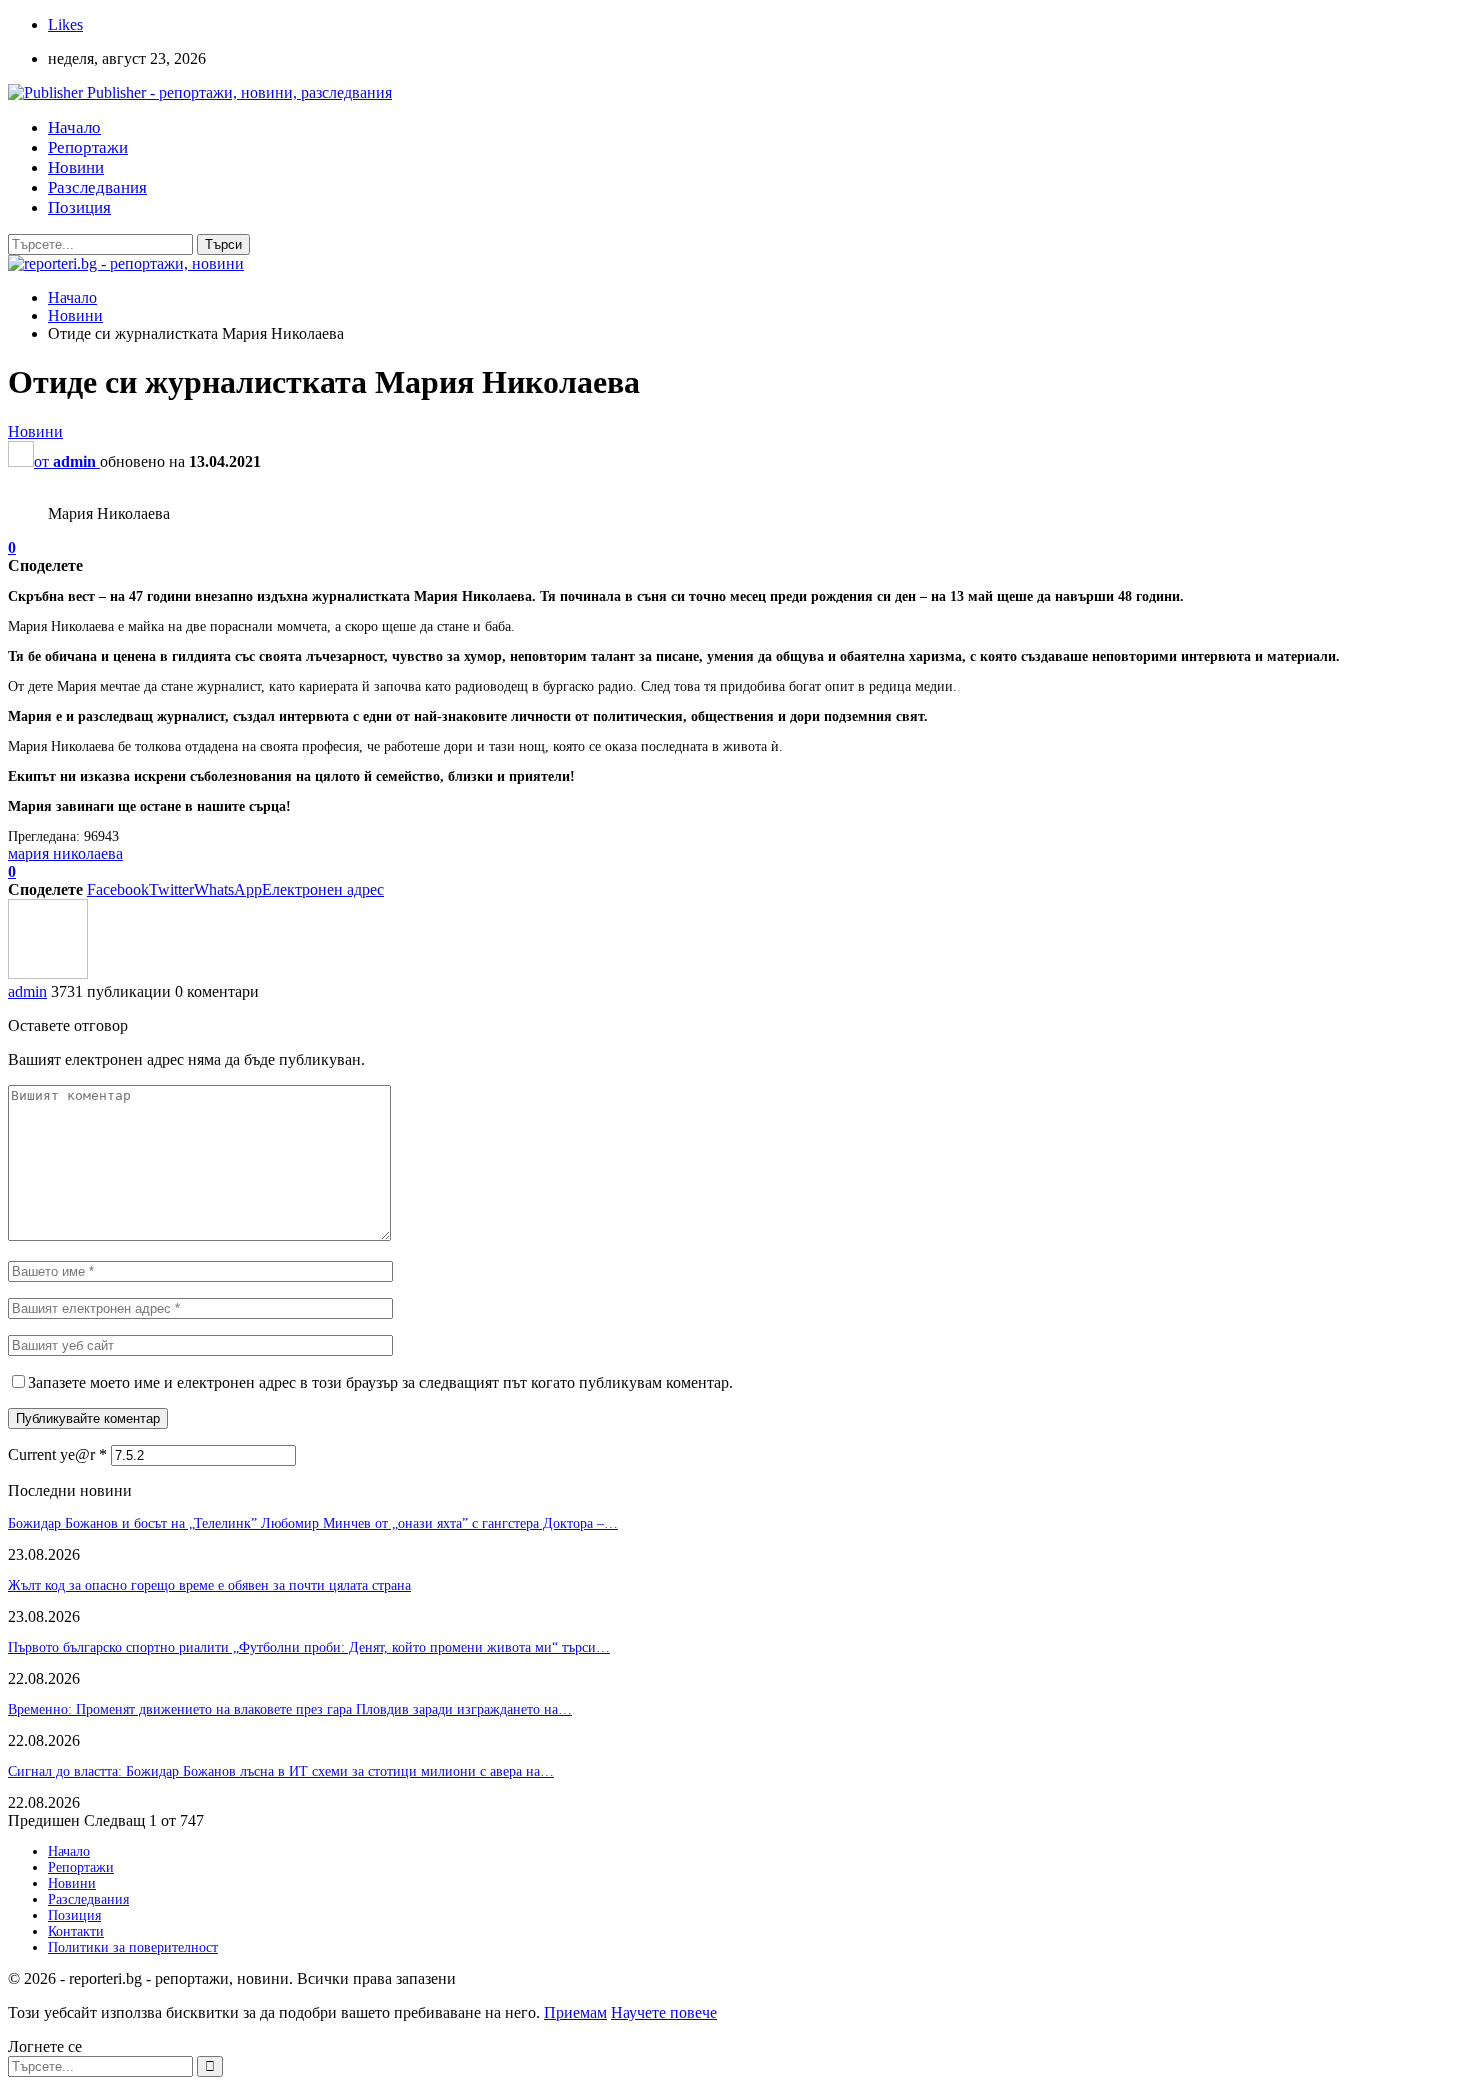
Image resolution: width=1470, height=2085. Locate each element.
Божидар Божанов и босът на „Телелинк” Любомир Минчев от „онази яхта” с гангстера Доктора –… (313, 1523)
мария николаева (65, 853)
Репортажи (88, 147)
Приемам (575, 2012)
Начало (74, 127)
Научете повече (664, 2012)
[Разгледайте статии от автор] (48, 973)
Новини (76, 167)
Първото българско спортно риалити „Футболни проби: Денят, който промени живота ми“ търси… (309, 1647)
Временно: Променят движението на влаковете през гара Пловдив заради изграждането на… (290, 1709)
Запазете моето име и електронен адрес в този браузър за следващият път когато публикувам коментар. (380, 1382)
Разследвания (97, 187)
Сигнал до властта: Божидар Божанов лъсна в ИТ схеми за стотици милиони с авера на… (281, 1771)
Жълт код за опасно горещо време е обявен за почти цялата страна (209, 1585)
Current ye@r (57, 1454)
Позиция (79, 207)
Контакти (76, 1931)
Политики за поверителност (133, 1947)
